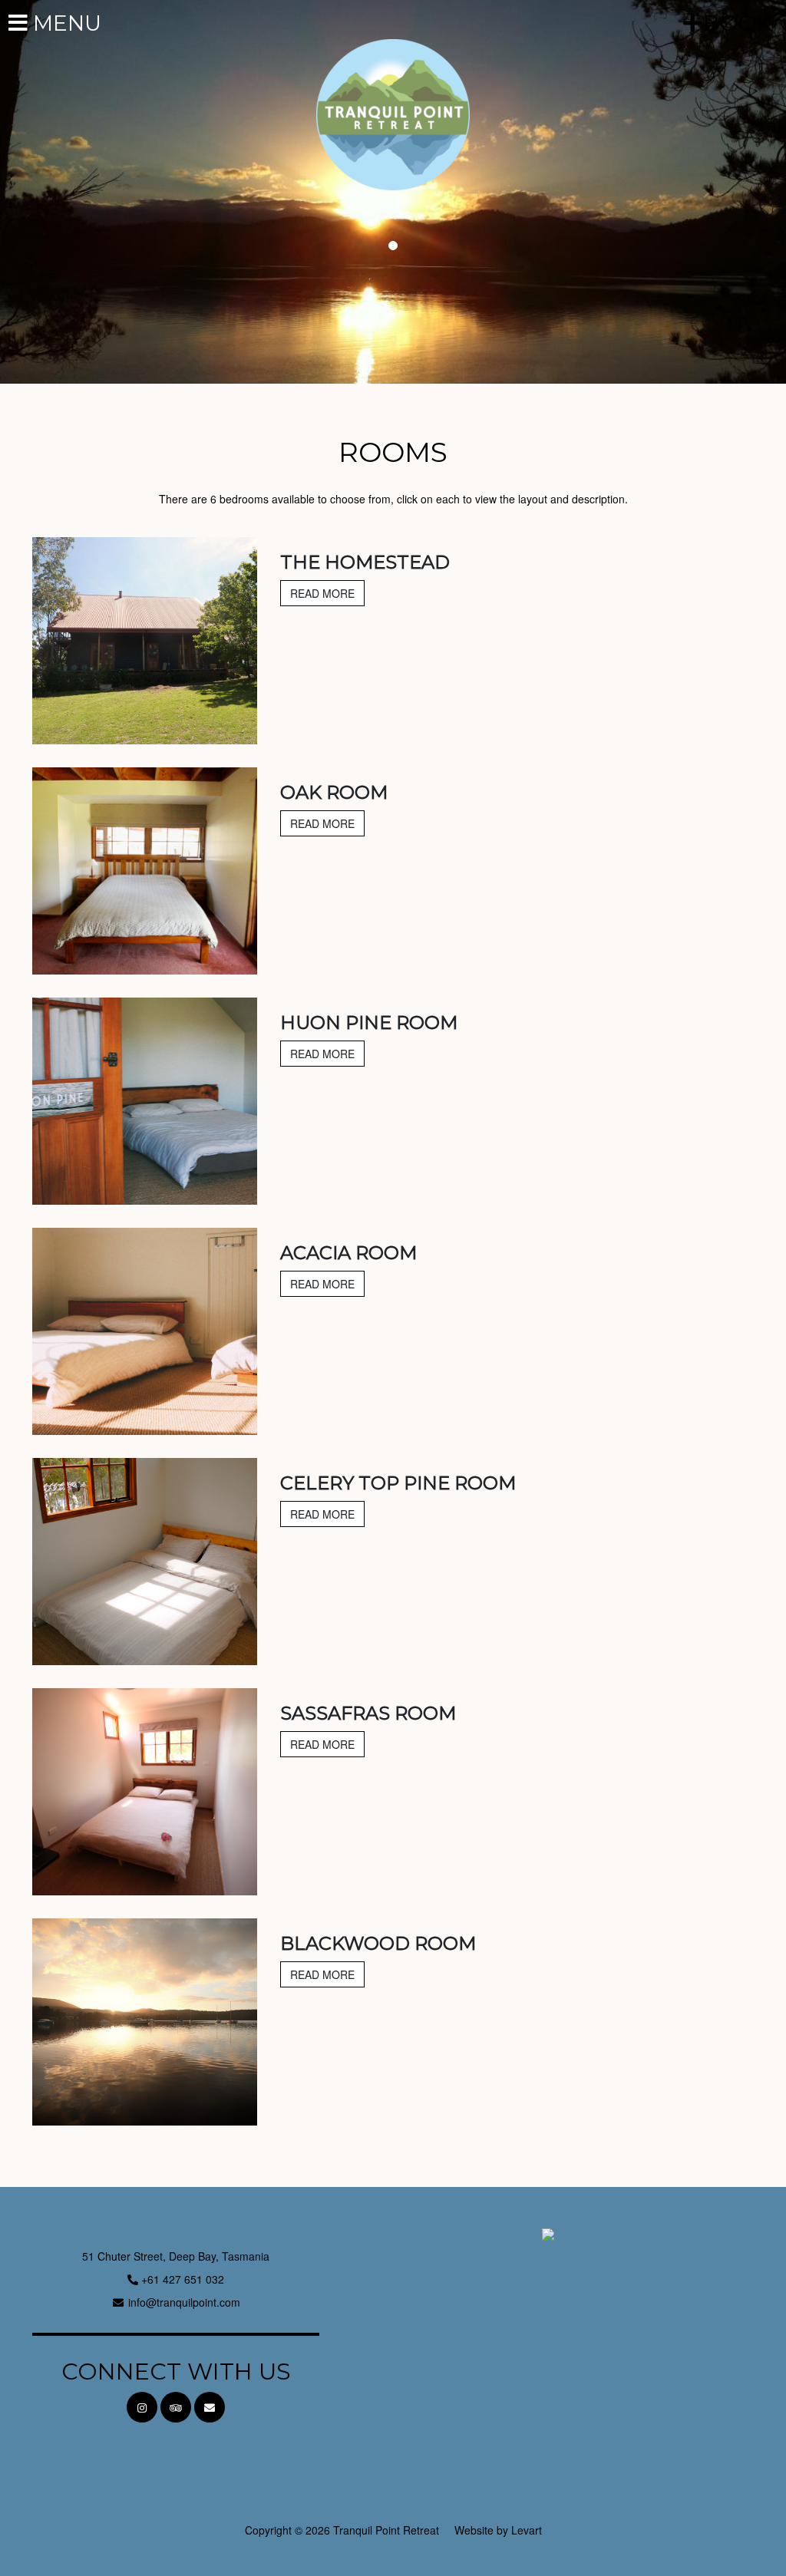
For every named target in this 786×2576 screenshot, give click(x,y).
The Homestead (365, 562)
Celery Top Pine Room (398, 1483)
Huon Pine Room (369, 1022)
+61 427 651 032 (183, 2279)
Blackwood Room (378, 1943)
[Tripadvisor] (176, 2407)
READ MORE (322, 593)
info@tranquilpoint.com (184, 2302)
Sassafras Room (368, 1713)
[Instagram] (142, 2407)
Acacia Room (348, 1253)
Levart (527, 2530)
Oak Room (334, 792)
